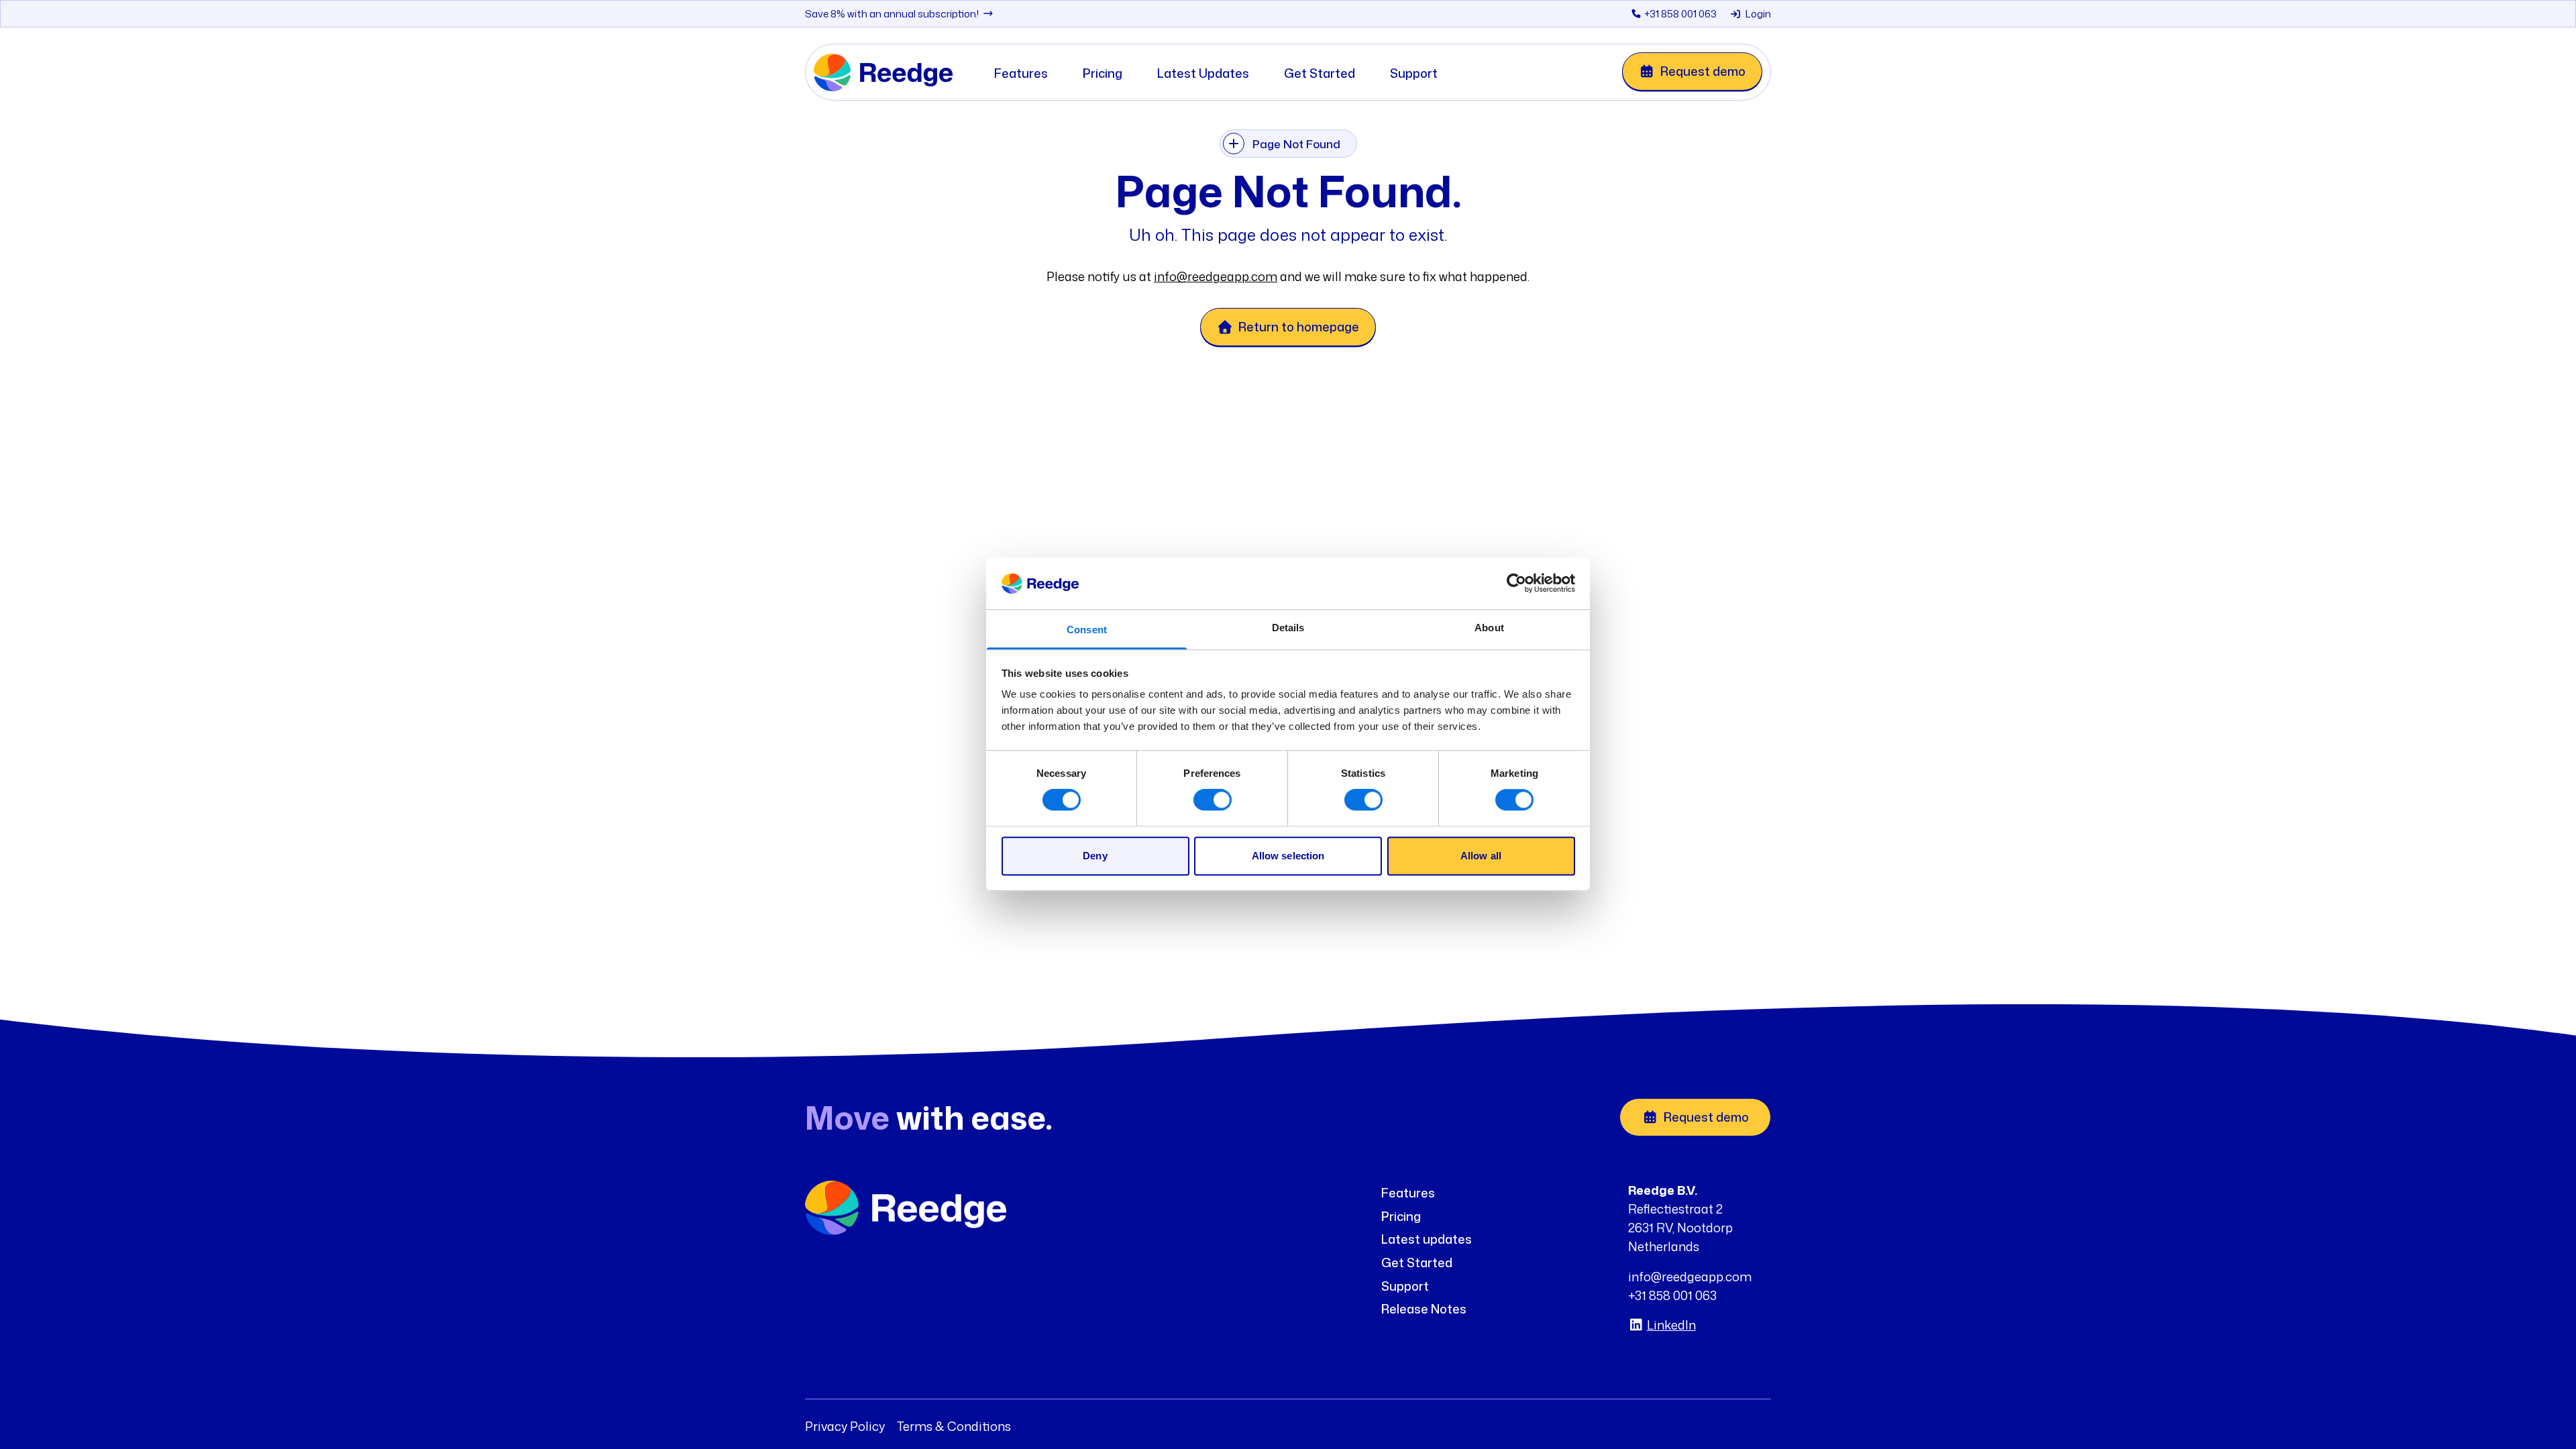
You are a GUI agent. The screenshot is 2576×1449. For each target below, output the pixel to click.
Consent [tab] (1087, 630)
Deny (1095, 856)
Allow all (1481, 856)
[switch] (1213, 800)
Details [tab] (1288, 628)
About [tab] (1489, 628)
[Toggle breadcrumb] (1234, 144)
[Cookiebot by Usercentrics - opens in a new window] (1516, 584)
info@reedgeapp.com (1216, 276)
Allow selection (1288, 856)
